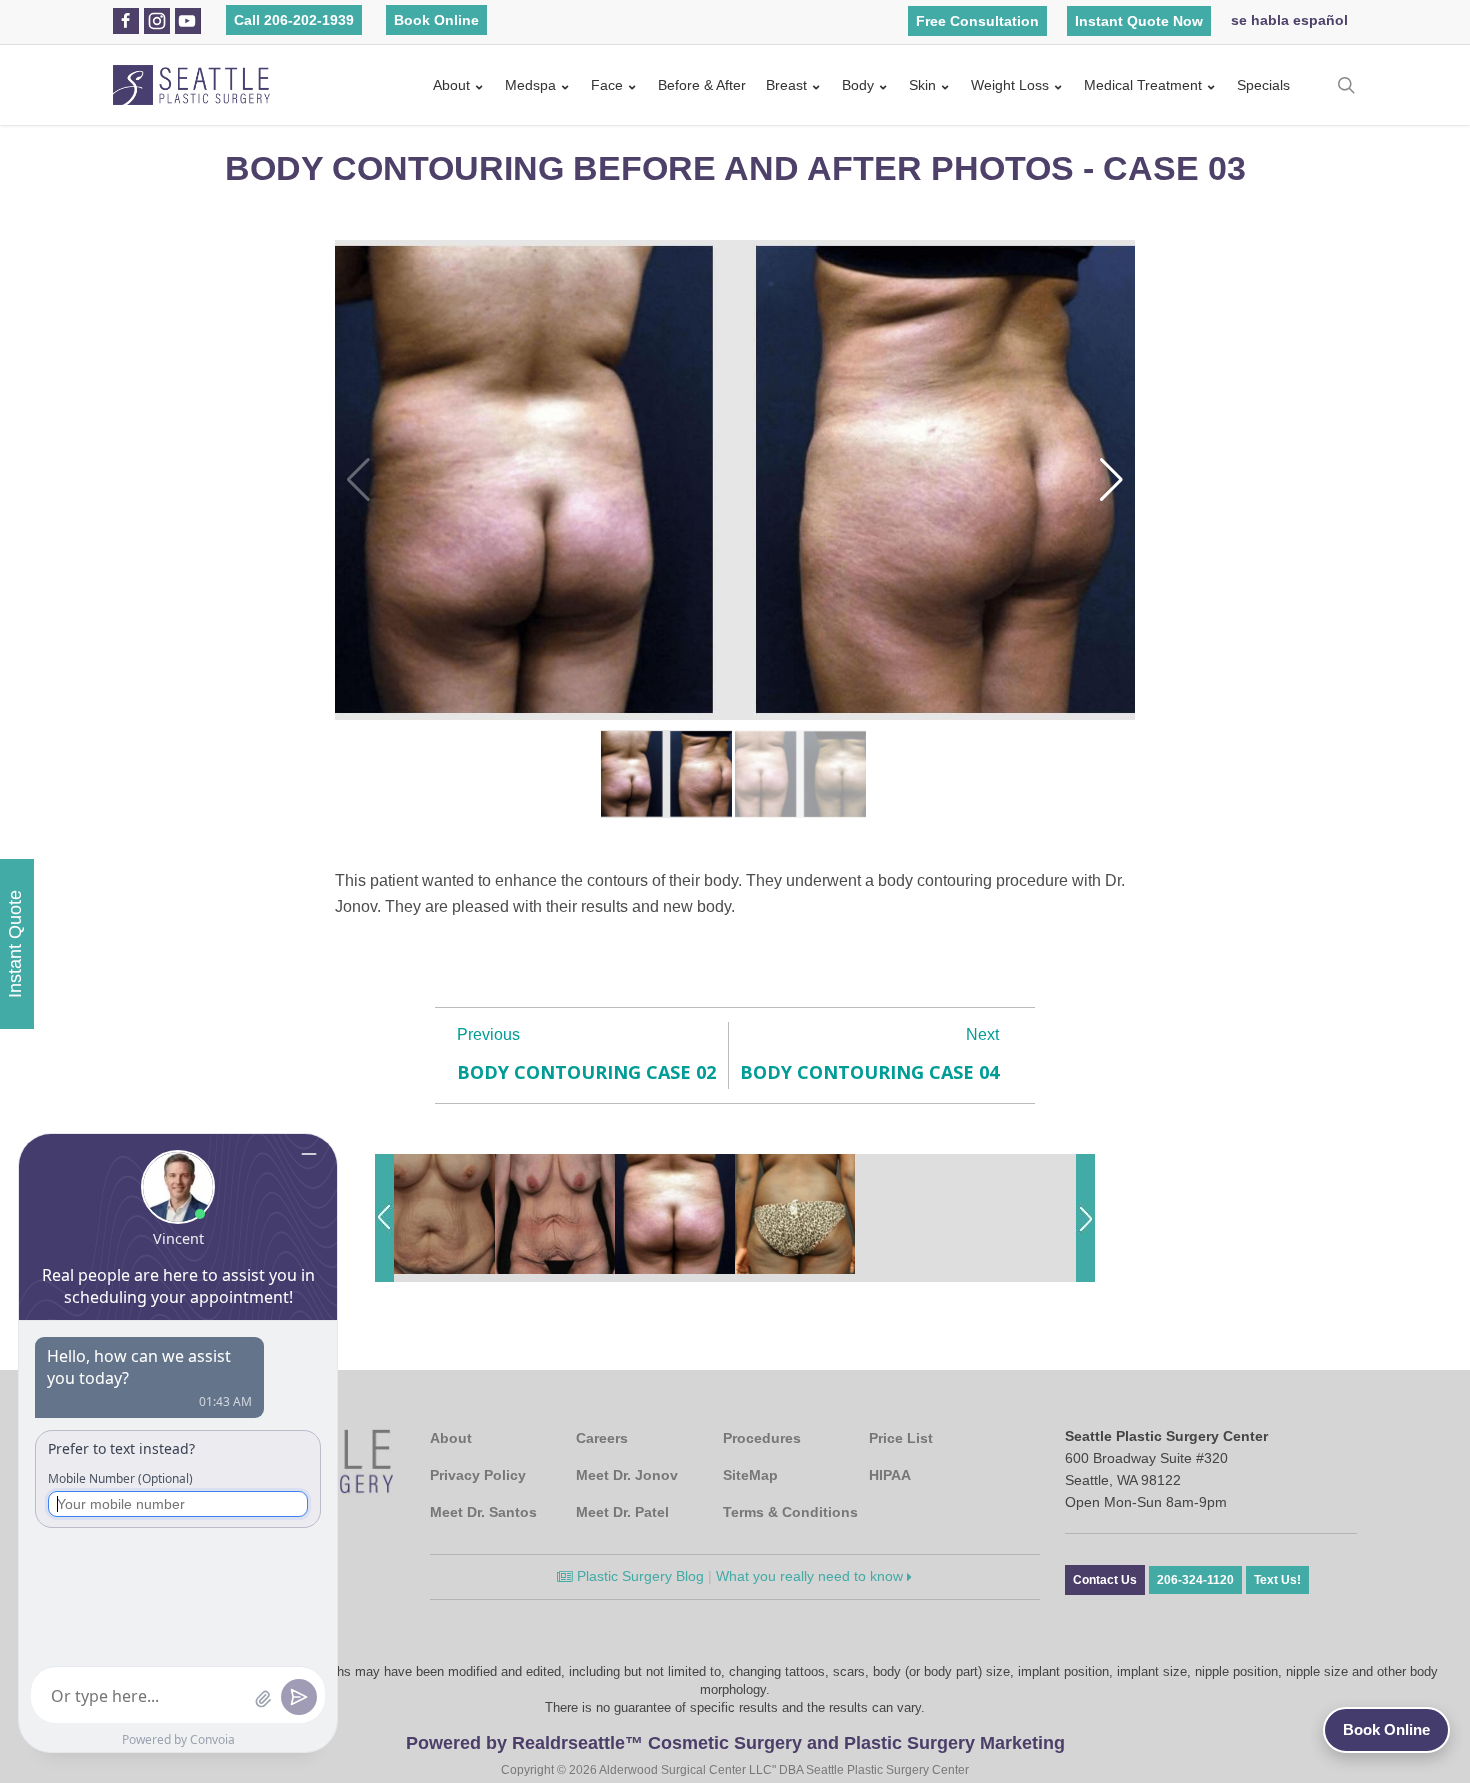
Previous (488, 1034)
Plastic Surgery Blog (638, 1576)
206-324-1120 (1195, 1580)
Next (982, 1034)
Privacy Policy (478, 1475)
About (451, 85)
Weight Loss (1010, 85)
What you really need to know (811, 1576)
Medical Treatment (1143, 85)
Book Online (436, 20)
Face (607, 85)
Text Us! (1277, 1580)
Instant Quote (15, 944)
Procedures (762, 1438)
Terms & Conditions (790, 1512)
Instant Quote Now (1139, 21)
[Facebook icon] (125, 21)
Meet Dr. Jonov (627, 1475)
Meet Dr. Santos (483, 1512)
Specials (1263, 85)
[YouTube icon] (187, 21)
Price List (901, 1438)
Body (858, 85)
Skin (922, 85)
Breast (786, 85)
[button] (1111, 480)
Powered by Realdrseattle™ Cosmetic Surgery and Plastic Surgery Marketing (735, 1743)
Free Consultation (977, 21)
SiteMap (750, 1475)
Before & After (702, 85)
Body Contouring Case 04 (869, 1072)
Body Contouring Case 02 (586, 1072)
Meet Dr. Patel (622, 1512)
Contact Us (1105, 1580)
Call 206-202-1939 (294, 20)
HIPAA (890, 1475)
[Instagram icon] (157, 21)
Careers (602, 1438)
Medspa (530, 85)
